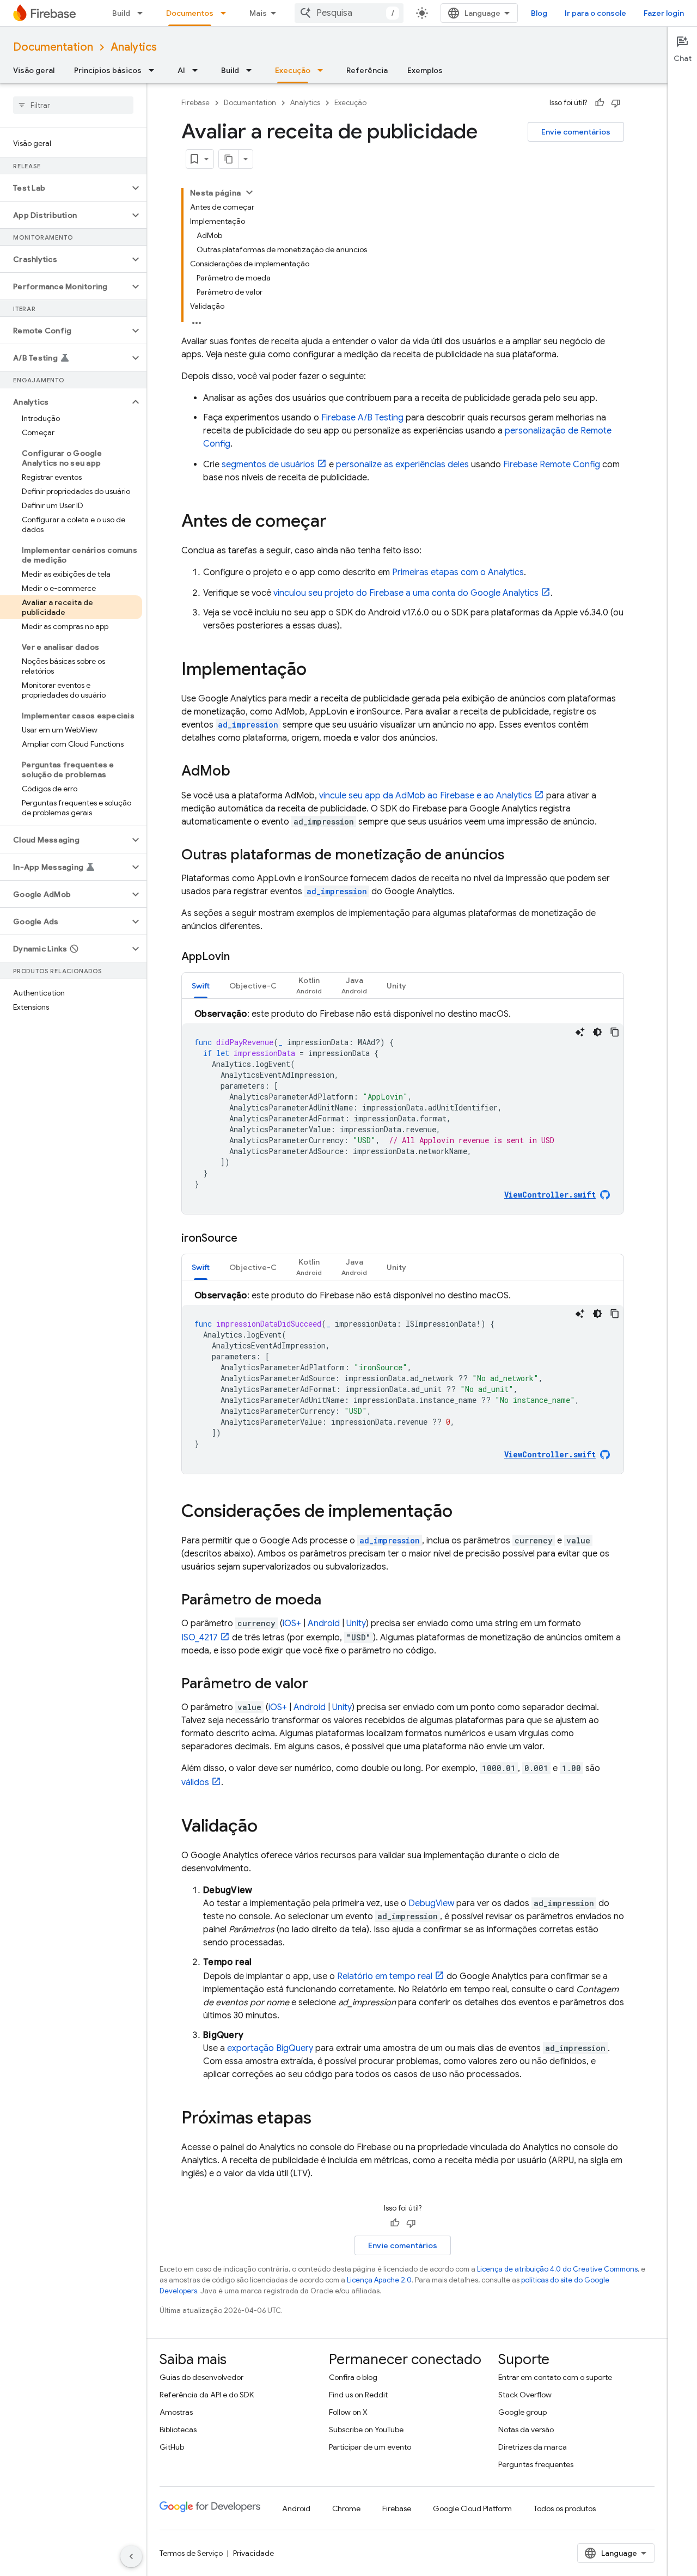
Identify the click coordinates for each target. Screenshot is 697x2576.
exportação (270, 2048)
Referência (367, 70)
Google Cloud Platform (472, 2508)
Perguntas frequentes (536, 2464)
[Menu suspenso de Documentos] (227, 13)
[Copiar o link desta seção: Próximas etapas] (322, 2119)
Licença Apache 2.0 (379, 2280)
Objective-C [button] (253, 986)
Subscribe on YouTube (366, 2430)
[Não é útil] (616, 103)
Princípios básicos (108, 70)
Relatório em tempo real (385, 1976)
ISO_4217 (200, 1638)
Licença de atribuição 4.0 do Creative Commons (557, 2269)
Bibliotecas (178, 2430)
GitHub (172, 2447)
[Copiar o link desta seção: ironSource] (248, 1238)
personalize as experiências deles (402, 465)
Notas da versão (526, 2430)
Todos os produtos (565, 2508)
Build (121, 13)
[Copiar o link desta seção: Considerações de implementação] (463, 1512)
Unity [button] (396, 986)
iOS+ (292, 1623)
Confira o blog (353, 2377)
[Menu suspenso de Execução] (323, 70)
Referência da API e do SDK (207, 2395)
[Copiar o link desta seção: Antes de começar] (338, 522)
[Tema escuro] (597, 1032)
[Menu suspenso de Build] (143, 13)
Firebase (195, 103)
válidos (195, 1783)
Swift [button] (201, 986)
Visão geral (34, 70)
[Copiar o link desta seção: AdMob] (241, 772)
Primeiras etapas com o (458, 572)
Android (324, 1623)
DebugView (431, 1903)
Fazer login (664, 13)
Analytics (134, 47)
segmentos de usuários (268, 465)
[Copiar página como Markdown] (229, 159)
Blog (539, 13)
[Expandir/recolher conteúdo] (249, 192)
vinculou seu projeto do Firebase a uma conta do (406, 593)
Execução (293, 70)
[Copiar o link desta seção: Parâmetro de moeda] (332, 1601)
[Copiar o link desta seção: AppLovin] (241, 957)
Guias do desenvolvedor (201, 2377)
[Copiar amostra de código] (615, 1032)
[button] (65, 188)
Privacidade (253, 2553)
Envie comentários (576, 132)
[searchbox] (73, 105)
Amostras (176, 2412)
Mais (258, 13)
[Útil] (600, 103)
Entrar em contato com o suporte (555, 2377)
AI (181, 70)
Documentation (53, 47)
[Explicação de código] (580, 1032)
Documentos (190, 13)
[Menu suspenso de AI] (198, 70)
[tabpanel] (403, 1111)
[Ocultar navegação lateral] (131, 2556)
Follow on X (348, 2412)
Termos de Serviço (191, 2553)
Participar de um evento (370, 2447)
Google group (522, 2412)
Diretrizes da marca (533, 2447)
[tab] (201, 985)
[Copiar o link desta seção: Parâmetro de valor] (319, 1684)
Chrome (346, 2508)
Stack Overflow (525, 2395)
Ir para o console (595, 13)
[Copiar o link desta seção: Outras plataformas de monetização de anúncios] (516, 856)
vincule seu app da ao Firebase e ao (426, 796)
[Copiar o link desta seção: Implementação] (317, 670)
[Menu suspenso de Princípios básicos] (155, 70)
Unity (356, 1623)
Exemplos (425, 70)
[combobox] (349, 13)
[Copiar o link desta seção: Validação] (268, 1827)
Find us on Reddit (358, 2395)
